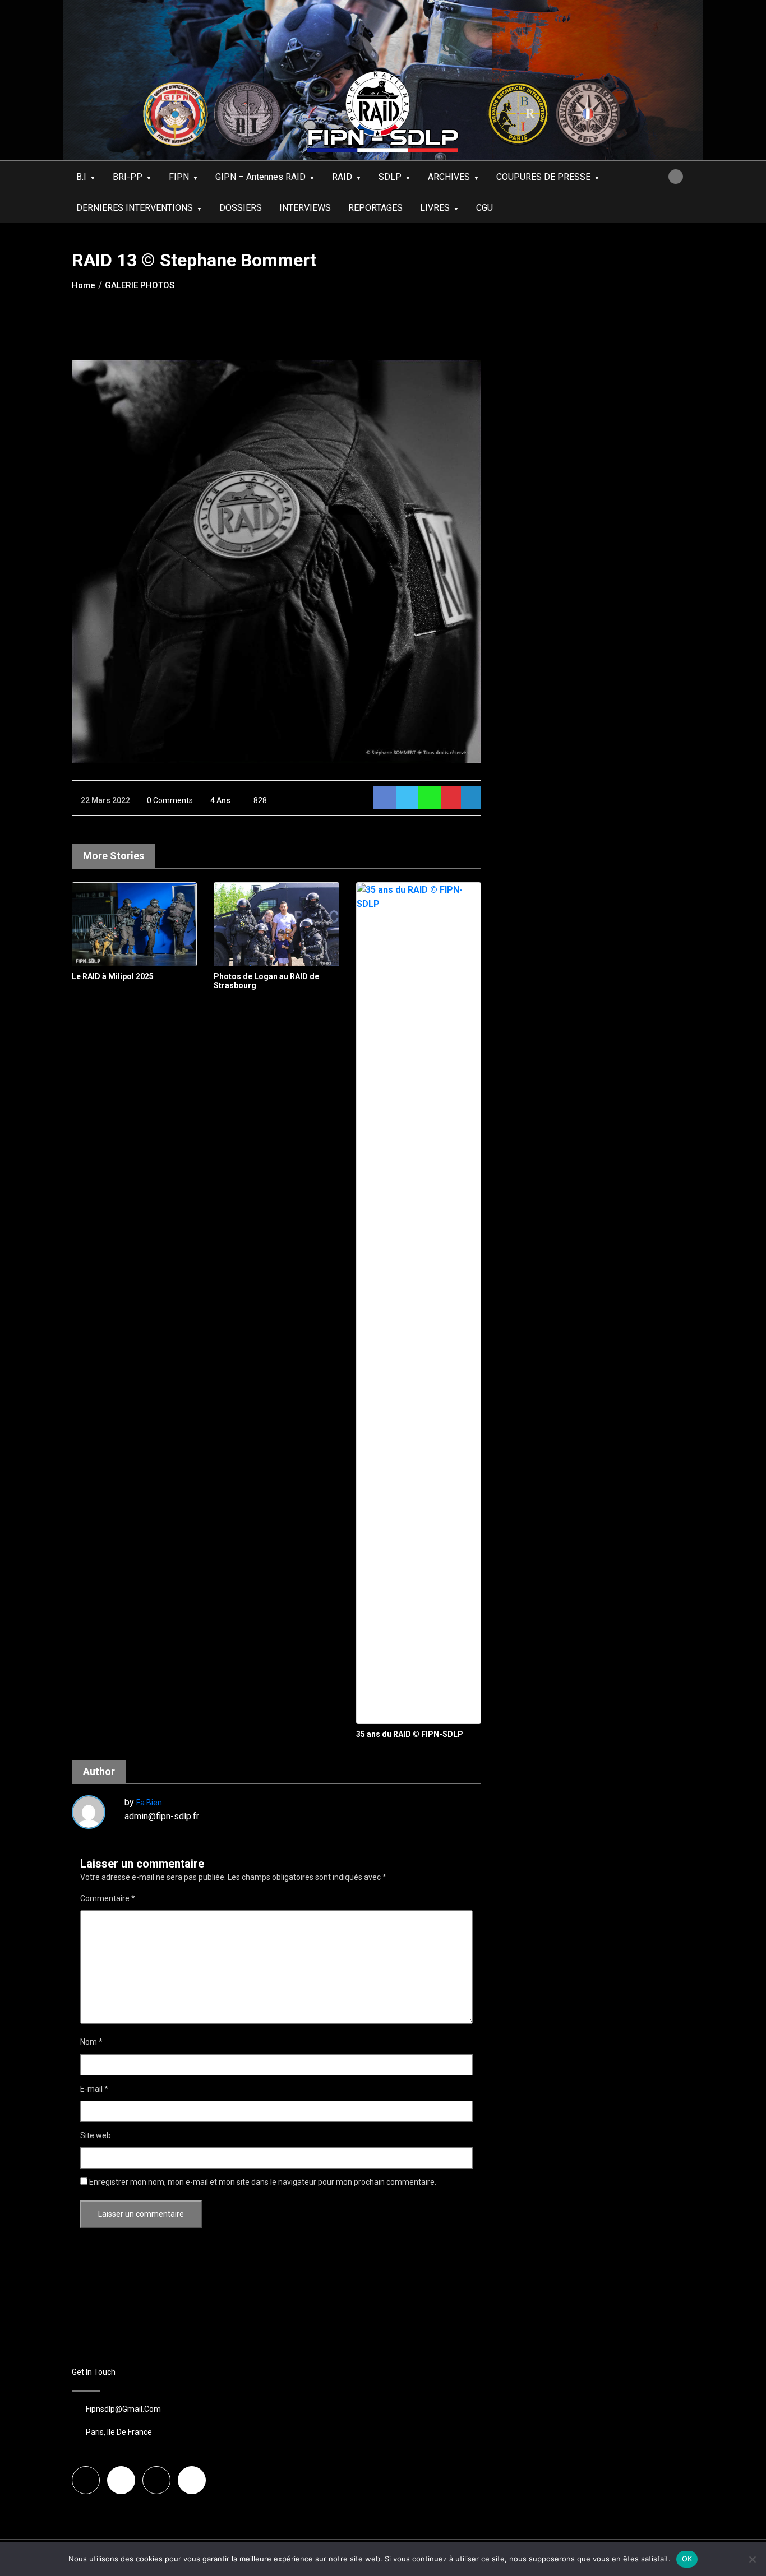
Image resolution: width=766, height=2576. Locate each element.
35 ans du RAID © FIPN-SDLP (410, 1734)
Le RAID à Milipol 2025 (113, 976)
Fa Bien (149, 1803)
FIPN (179, 177)
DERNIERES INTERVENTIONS (135, 208)
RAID (342, 177)
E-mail (94, 2089)
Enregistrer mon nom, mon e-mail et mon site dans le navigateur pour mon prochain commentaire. (263, 2182)
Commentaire (108, 1898)
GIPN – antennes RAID (260, 177)
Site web (96, 2135)
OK (687, 2559)
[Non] (752, 2559)
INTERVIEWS (305, 208)
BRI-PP (128, 177)
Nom (91, 2042)
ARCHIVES (449, 177)
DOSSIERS (241, 208)
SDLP (390, 177)
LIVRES (435, 208)
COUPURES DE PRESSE (543, 177)
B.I (81, 177)
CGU (484, 208)
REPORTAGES (375, 208)
